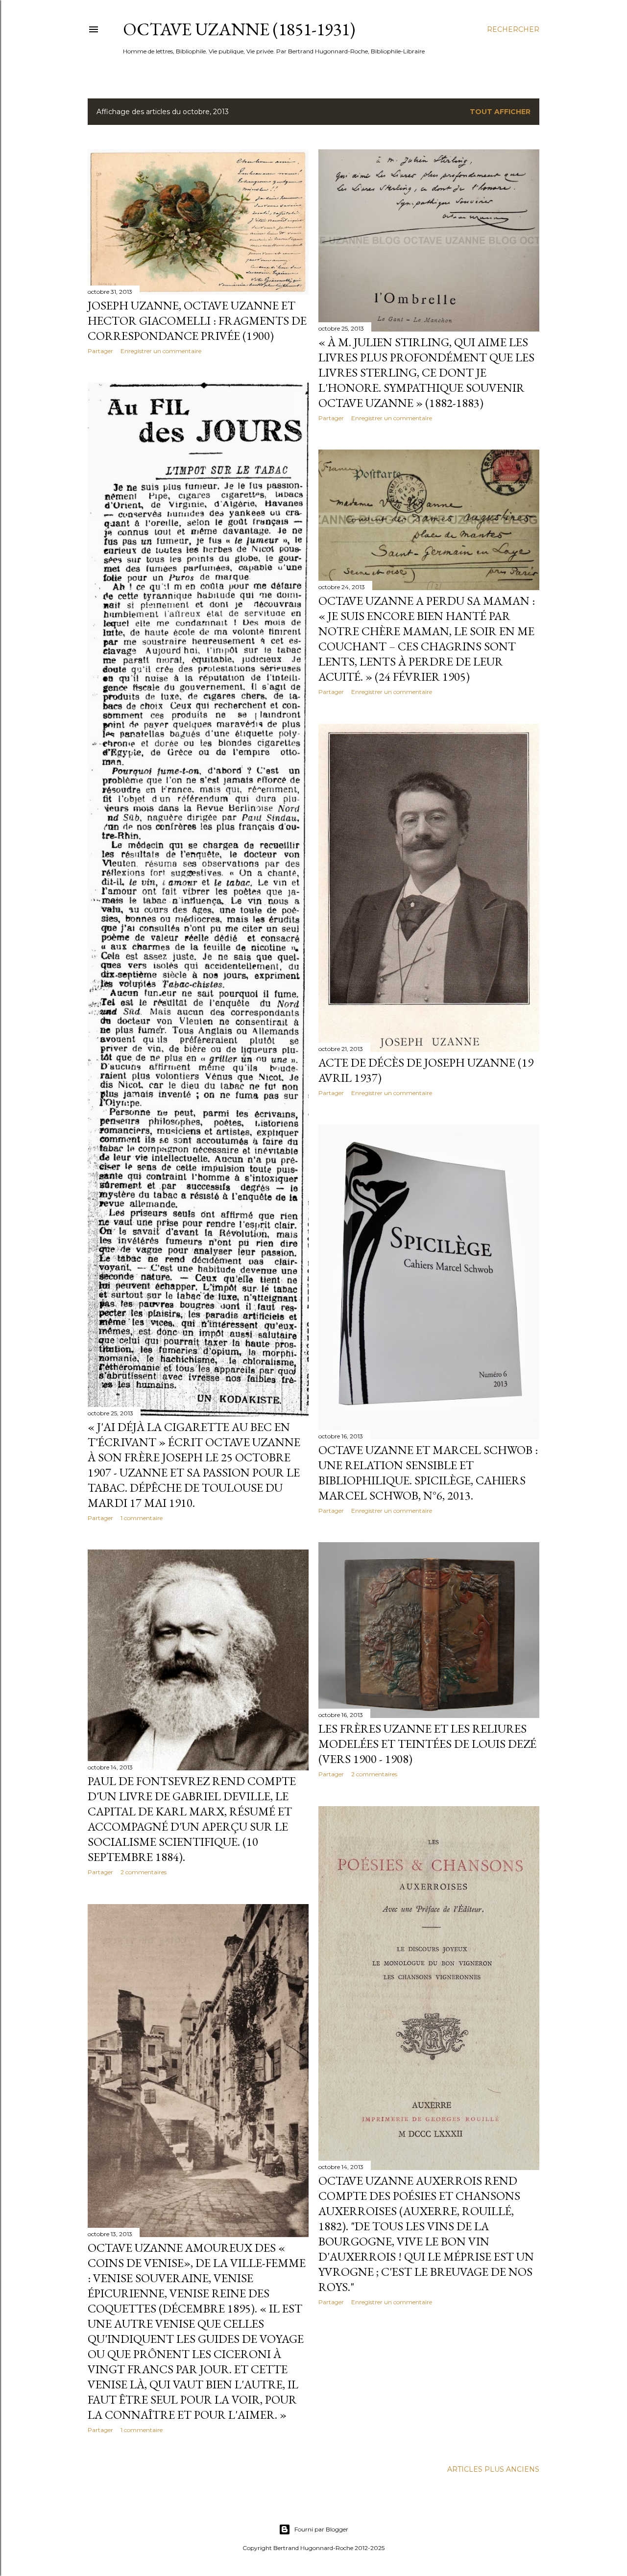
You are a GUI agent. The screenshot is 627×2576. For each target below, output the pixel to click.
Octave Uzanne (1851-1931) (239, 29)
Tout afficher (500, 112)
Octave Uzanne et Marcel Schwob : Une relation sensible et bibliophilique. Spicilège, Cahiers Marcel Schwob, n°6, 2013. (428, 1473)
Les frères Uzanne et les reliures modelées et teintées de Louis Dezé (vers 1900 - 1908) (427, 1744)
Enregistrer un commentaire (161, 351)
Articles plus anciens (493, 2469)
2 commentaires (374, 1774)
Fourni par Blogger (321, 2529)
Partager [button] (100, 351)
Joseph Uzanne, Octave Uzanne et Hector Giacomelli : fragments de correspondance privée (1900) (197, 321)
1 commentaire (142, 1518)
